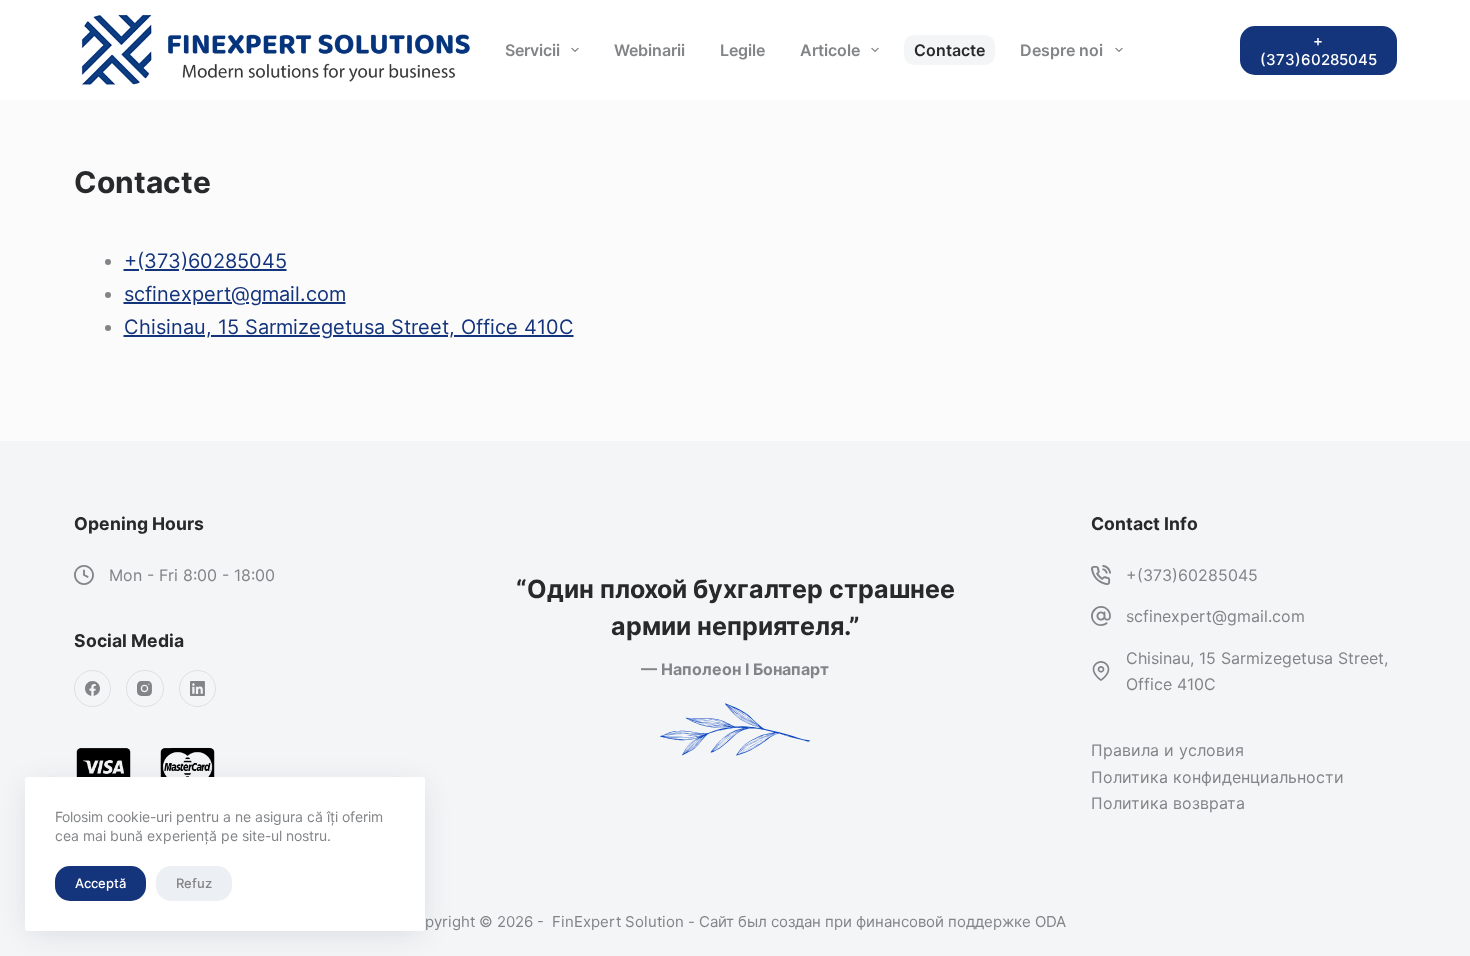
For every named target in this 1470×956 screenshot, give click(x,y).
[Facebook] (93, 689)
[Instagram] (145, 689)
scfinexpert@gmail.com (235, 294)
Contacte (949, 50)
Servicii (532, 50)
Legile (742, 50)
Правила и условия (1167, 750)
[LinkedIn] (198, 689)
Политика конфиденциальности (1217, 777)
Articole (830, 50)
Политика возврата (1168, 803)
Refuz (194, 883)
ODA (1050, 921)
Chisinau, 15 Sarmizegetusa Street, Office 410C (349, 327)
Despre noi (1061, 50)
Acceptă (100, 883)
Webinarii (649, 50)
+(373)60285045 (205, 261)
